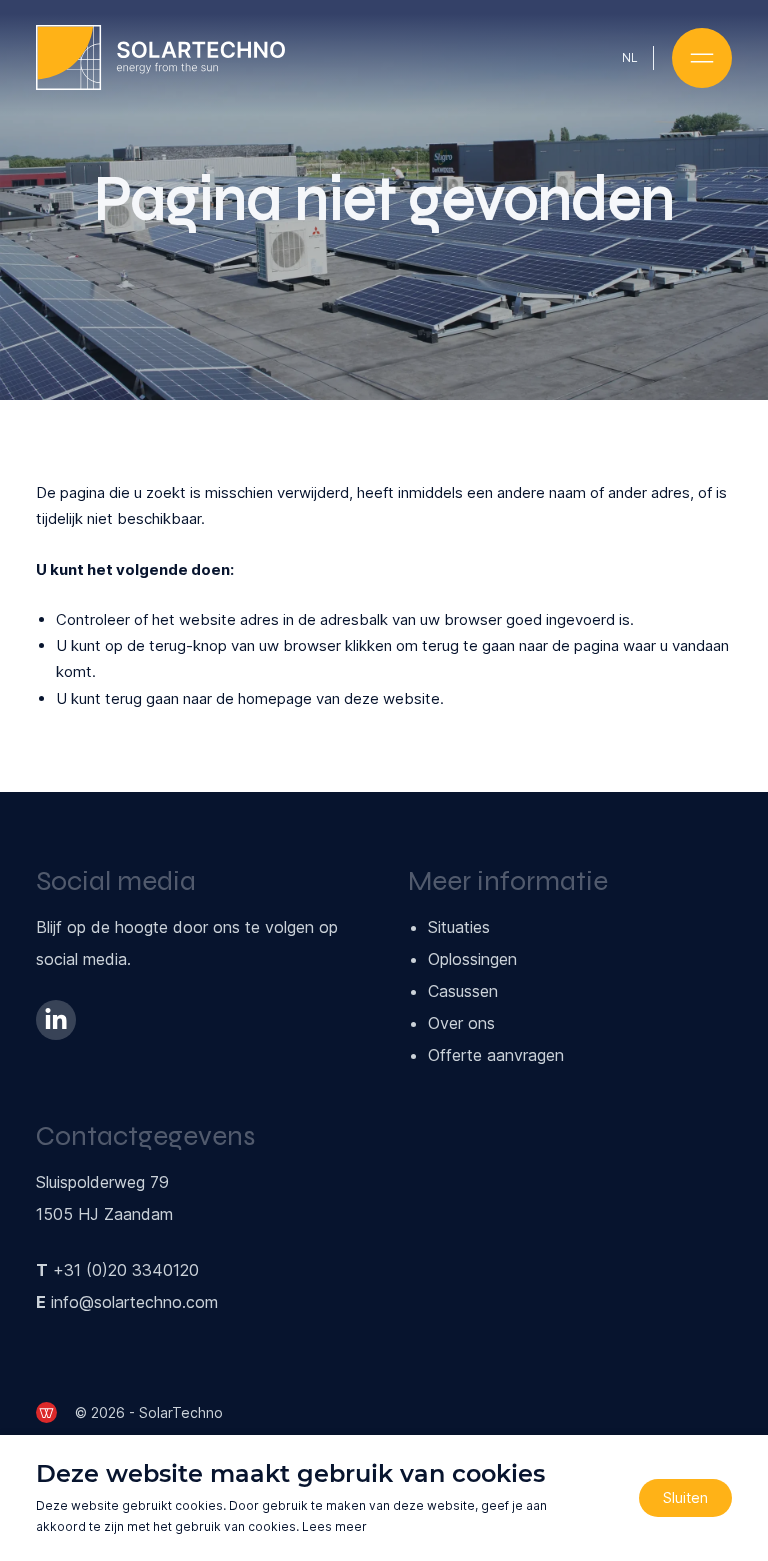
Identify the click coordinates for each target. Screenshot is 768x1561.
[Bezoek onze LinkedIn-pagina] (56, 1020)
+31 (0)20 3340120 (126, 1270)
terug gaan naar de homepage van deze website (272, 698)
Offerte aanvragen (496, 1055)
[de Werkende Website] (46, 1412)
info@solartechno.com (134, 1302)
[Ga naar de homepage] (160, 57)
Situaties (459, 927)
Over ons (461, 1023)
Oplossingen (472, 959)
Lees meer (334, 1526)
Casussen (463, 991)
